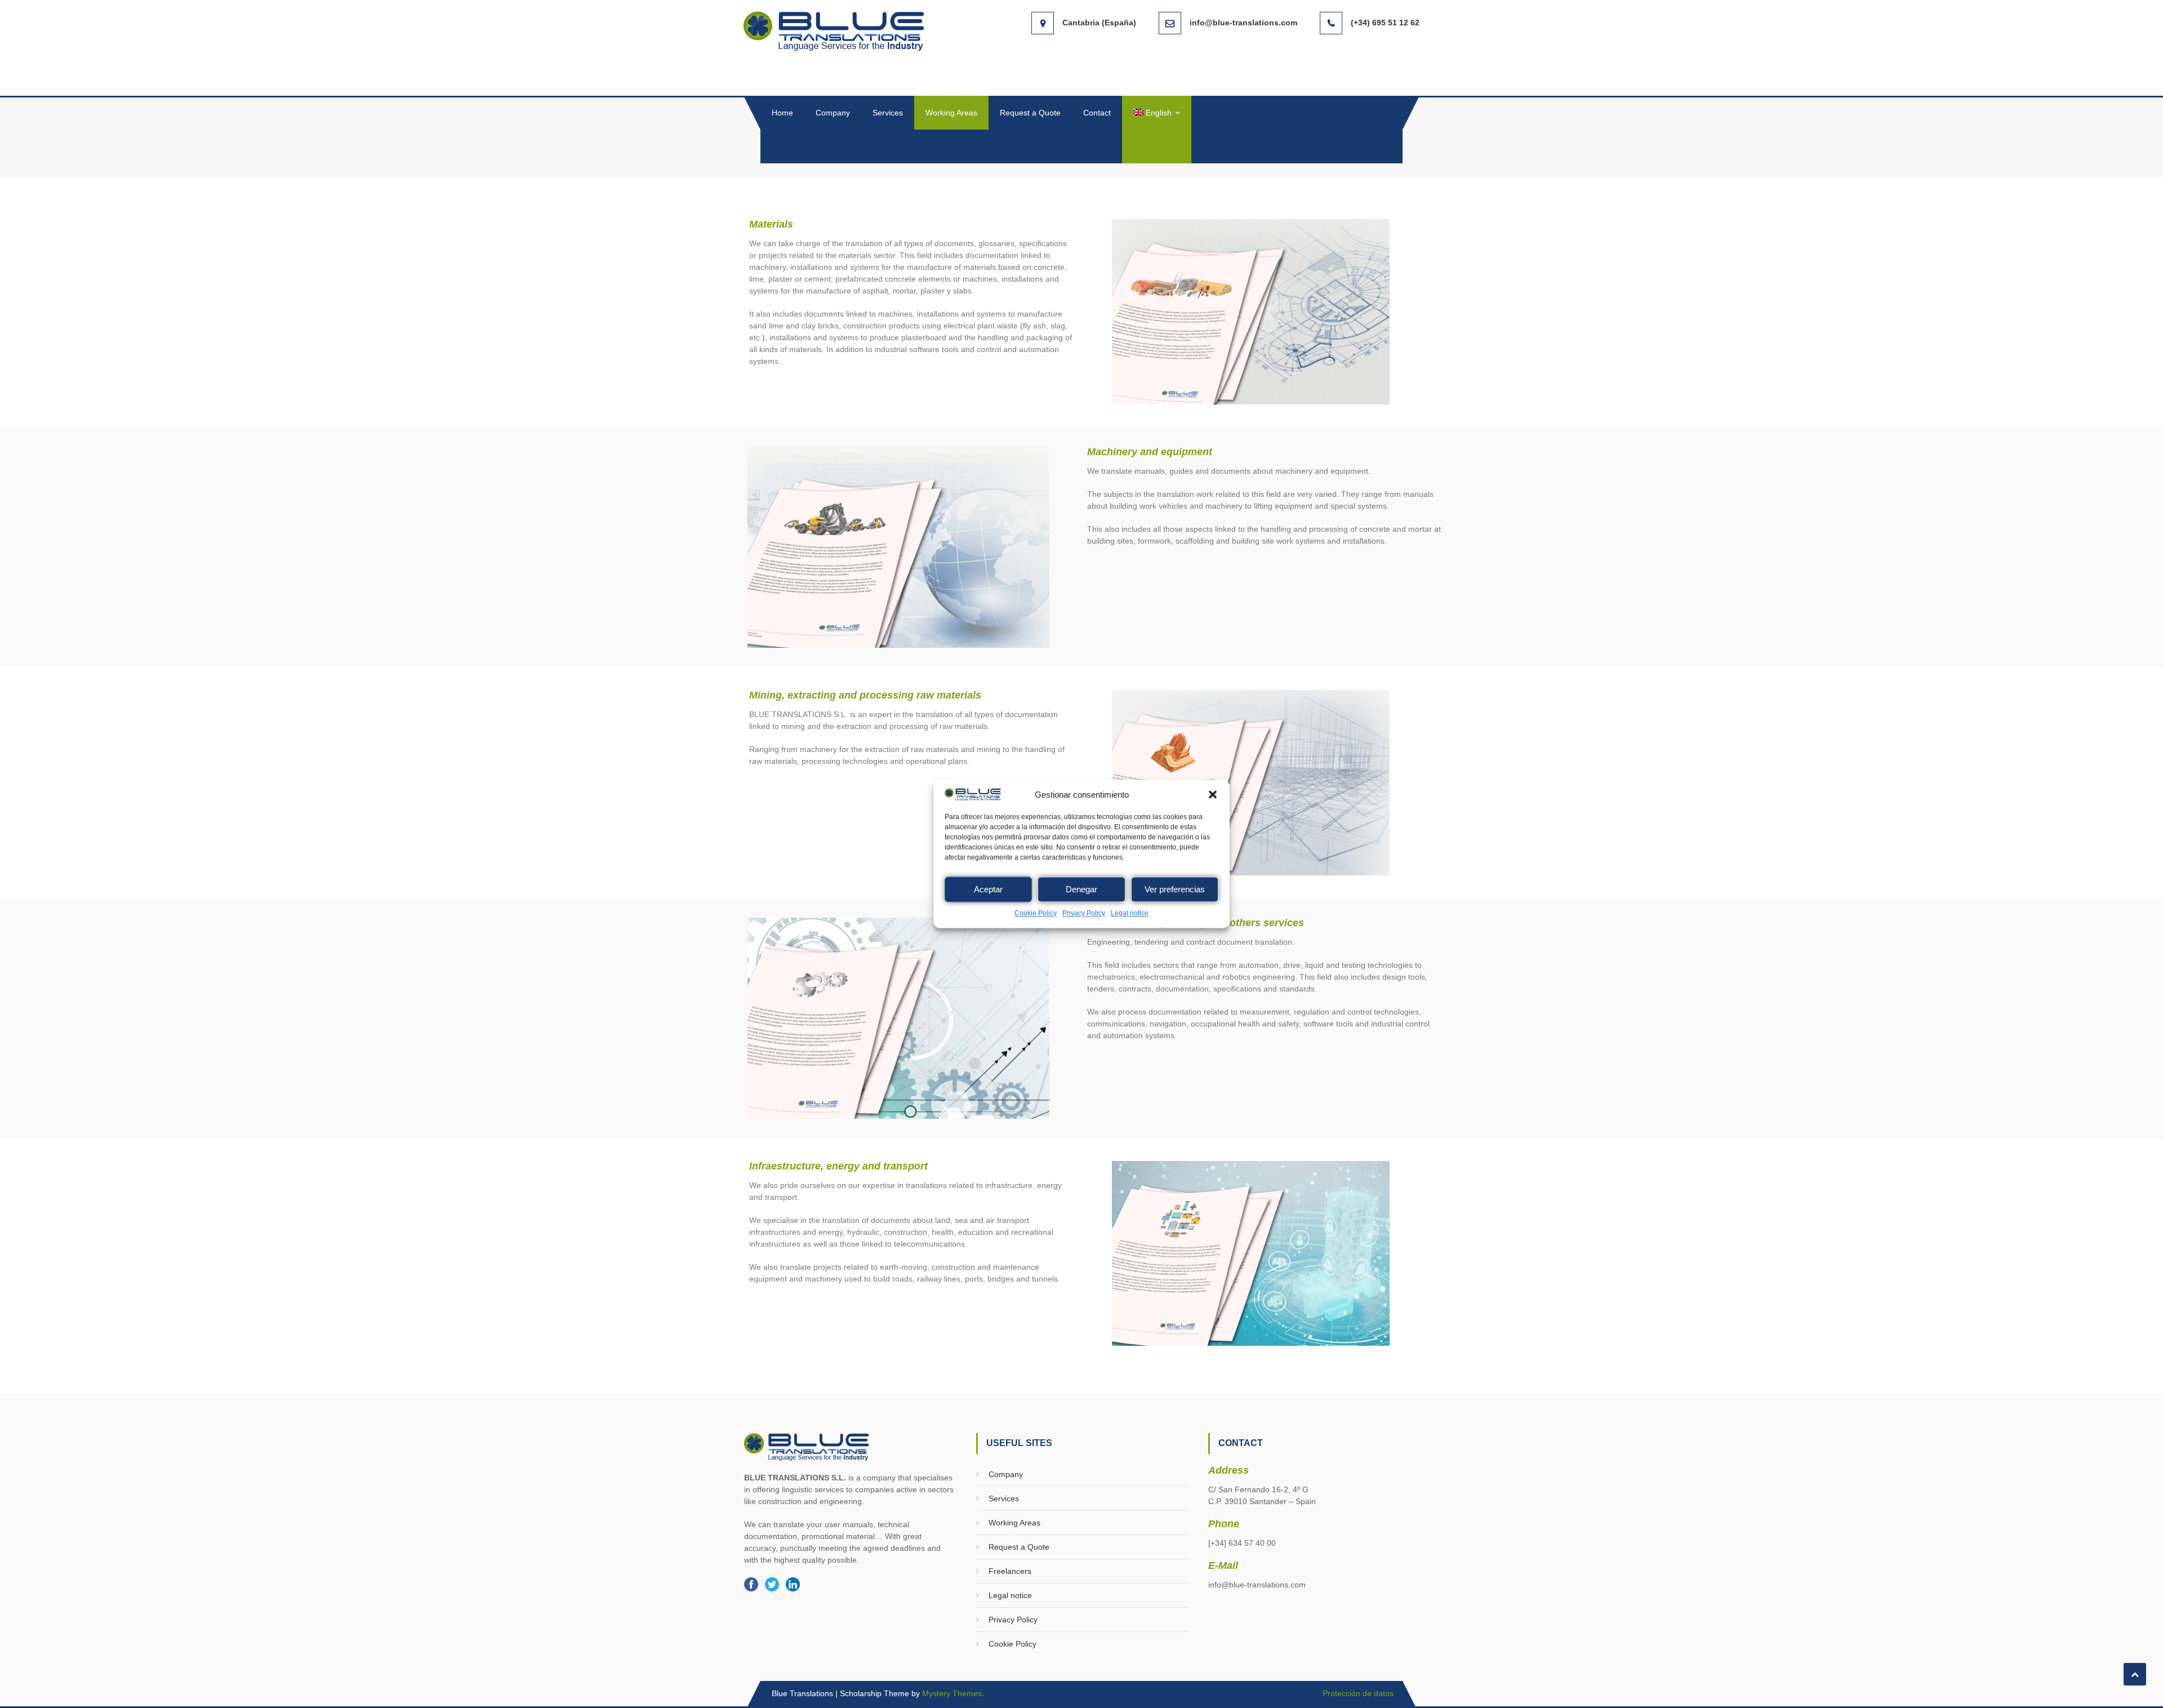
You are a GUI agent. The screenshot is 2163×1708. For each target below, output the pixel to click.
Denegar (1081, 889)
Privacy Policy (1084, 914)
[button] (1213, 795)
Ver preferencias (1175, 889)
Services (888, 113)
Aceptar (988, 889)
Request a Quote (1030, 113)
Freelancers (1010, 1571)
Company (833, 113)
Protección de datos (1358, 1693)
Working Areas (951, 113)
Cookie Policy (1036, 914)
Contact (1097, 113)
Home (782, 113)
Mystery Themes (952, 1693)
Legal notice (1130, 914)
